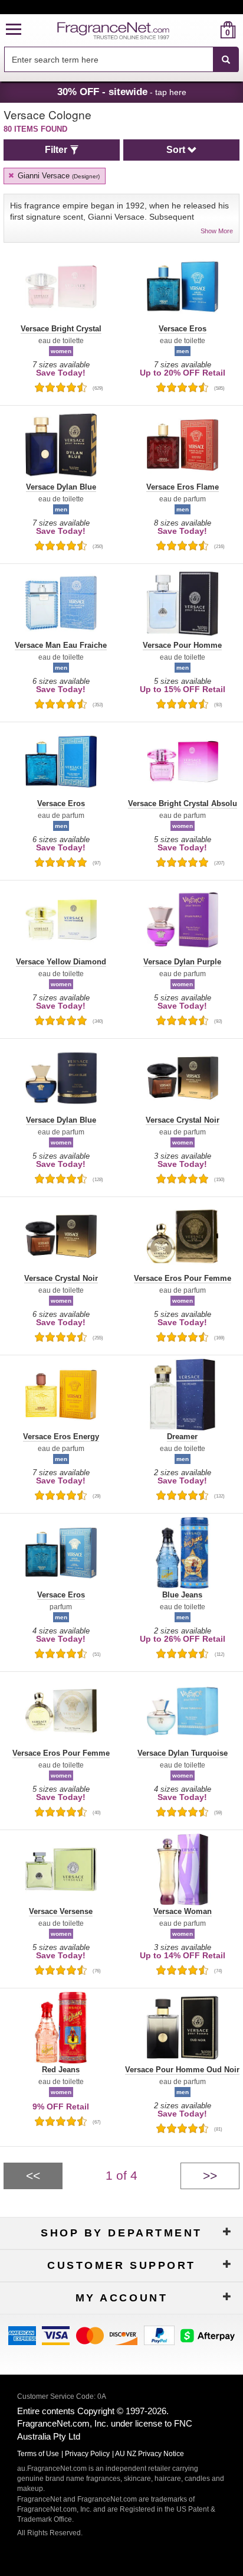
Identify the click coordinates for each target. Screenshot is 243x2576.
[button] (14, 30)
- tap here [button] (122, 92)
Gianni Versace (58, 176)
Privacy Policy (87, 2454)
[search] (209, 30)
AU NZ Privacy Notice (150, 2454)
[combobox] (121, 60)
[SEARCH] (226, 60)
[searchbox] (109, 59)
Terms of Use (38, 2454)
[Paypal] (159, 2334)
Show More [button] (217, 231)
